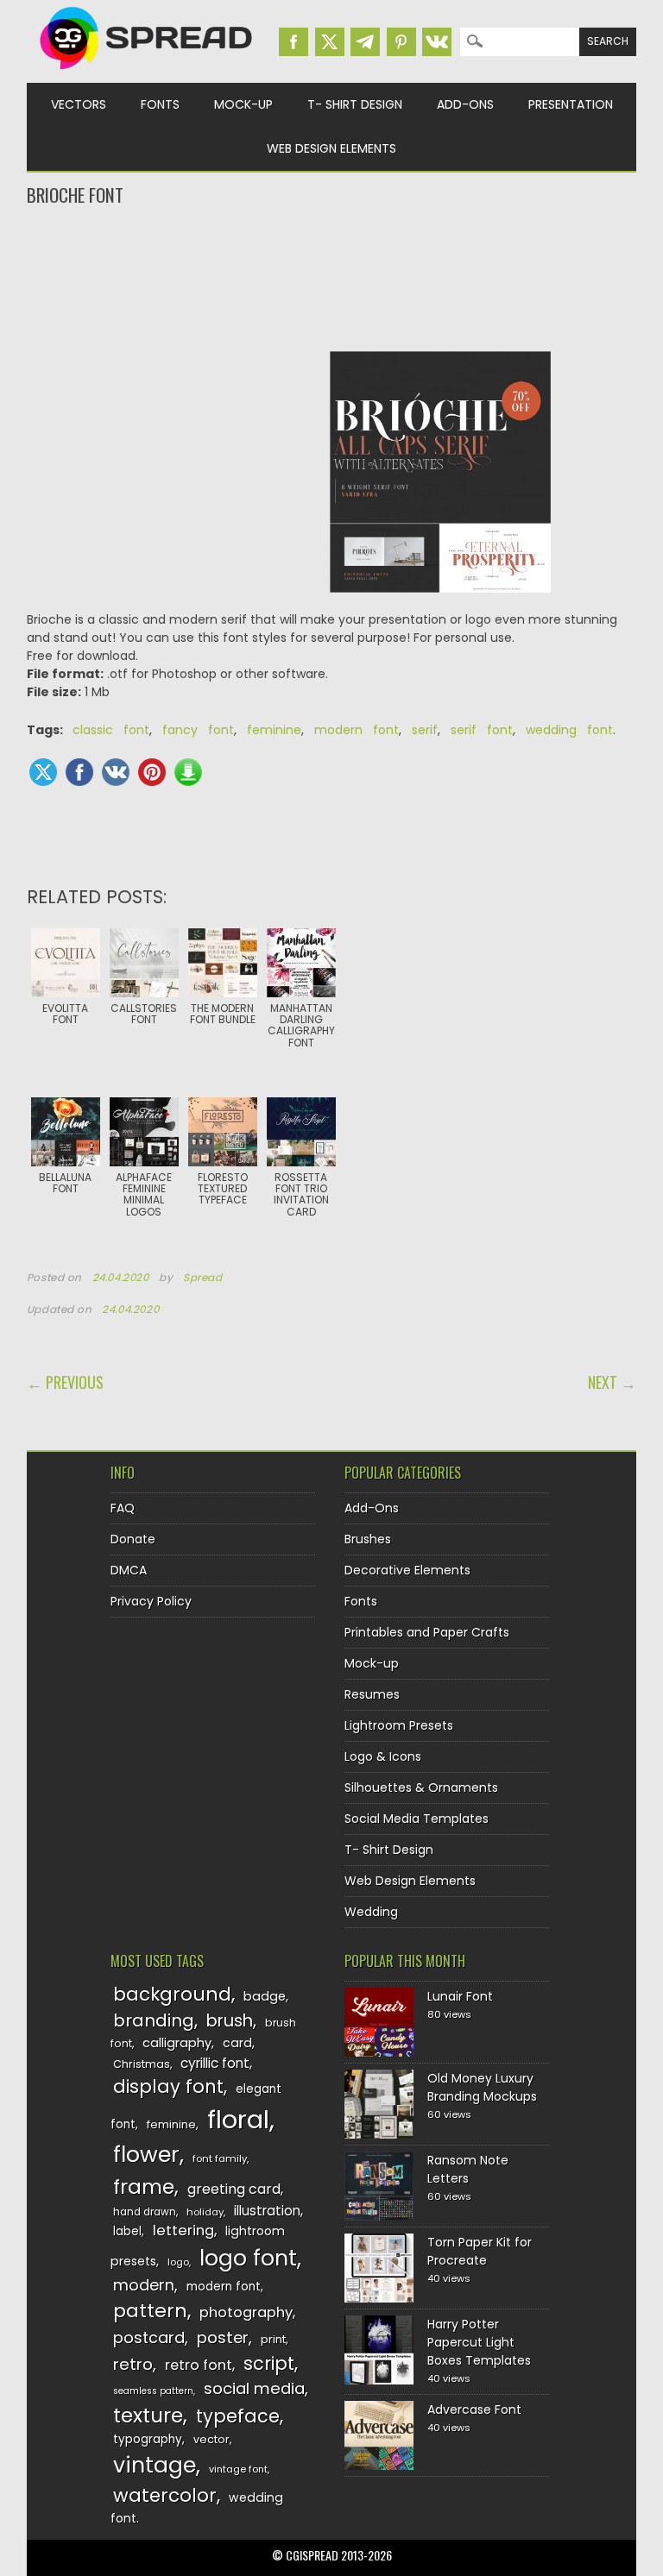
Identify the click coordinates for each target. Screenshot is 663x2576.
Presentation (571, 104)
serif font (482, 730)
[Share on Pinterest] (152, 772)
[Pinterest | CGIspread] (401, 42)
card (237, 2043)
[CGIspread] (147, 73)
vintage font (238, 2469)
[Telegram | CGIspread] (365, 42)
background (172, 1994)
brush (230, 2021)
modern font (357, 730)
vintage (155, 2465)
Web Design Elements (331, 148)
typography (148, 2439)
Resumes (372, 1694)
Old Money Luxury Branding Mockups (482, 2087)
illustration (267, 2211)
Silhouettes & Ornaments (421, 1787)
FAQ (123, 1508)
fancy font (198, 730)
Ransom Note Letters (468, 2169)
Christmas (142, 2064)
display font (168, 2086)
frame (144, 2186)
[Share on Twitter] (43, 772)
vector (212, 2439)
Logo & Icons (383, 1756)
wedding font (569, 730)
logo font (248, 2258)
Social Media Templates (417, 1819)
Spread (203, 1278)
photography (246, 2312)
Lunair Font (460, 1996)
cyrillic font (215, 2063)
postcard (149, 2337)
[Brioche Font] (440, 481)
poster (223, 2337)
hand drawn (145, 2212)
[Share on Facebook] (79, 772)
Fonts (160, 104)
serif (425, 730)
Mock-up (243, 104)
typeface (238, 2416)
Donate (133, 1539)
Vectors (79, 104)
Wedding (371, 1912)
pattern (150, 2311)
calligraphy (177, 2043)
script (269, 2363)
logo (178, 2262)
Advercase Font (474, 2410)
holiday (205, 2212)
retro (133, 2364)
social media (254, 2388)
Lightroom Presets (399, 1725)
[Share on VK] (116, 772)
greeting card (234, 2189)
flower (146, 2155)
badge (265, 1996)
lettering (183, 2230)
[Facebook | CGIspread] (294, 42)
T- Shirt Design (355, 104)
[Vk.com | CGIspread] (437, 42)
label (127, 2231)
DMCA (129, 1570)
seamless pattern (153, 2391)
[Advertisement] (332, 277)
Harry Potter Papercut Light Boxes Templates (479, 2342)
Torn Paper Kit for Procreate (480, 2251)
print (273, 2339)
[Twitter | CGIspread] (330, 42)
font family (220, 2158)
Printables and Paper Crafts (427, 1632)
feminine (274, 730)
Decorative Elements (407, 1570)
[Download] (188, 772)
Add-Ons (465, 104)
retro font (199, 2365)
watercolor (165, 2495)
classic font (111, 730)
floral (238, 2119)
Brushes (368, 1539)
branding (154, 2020)
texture (148, 2415)
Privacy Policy (151, 1601)
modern (144, 2285)
